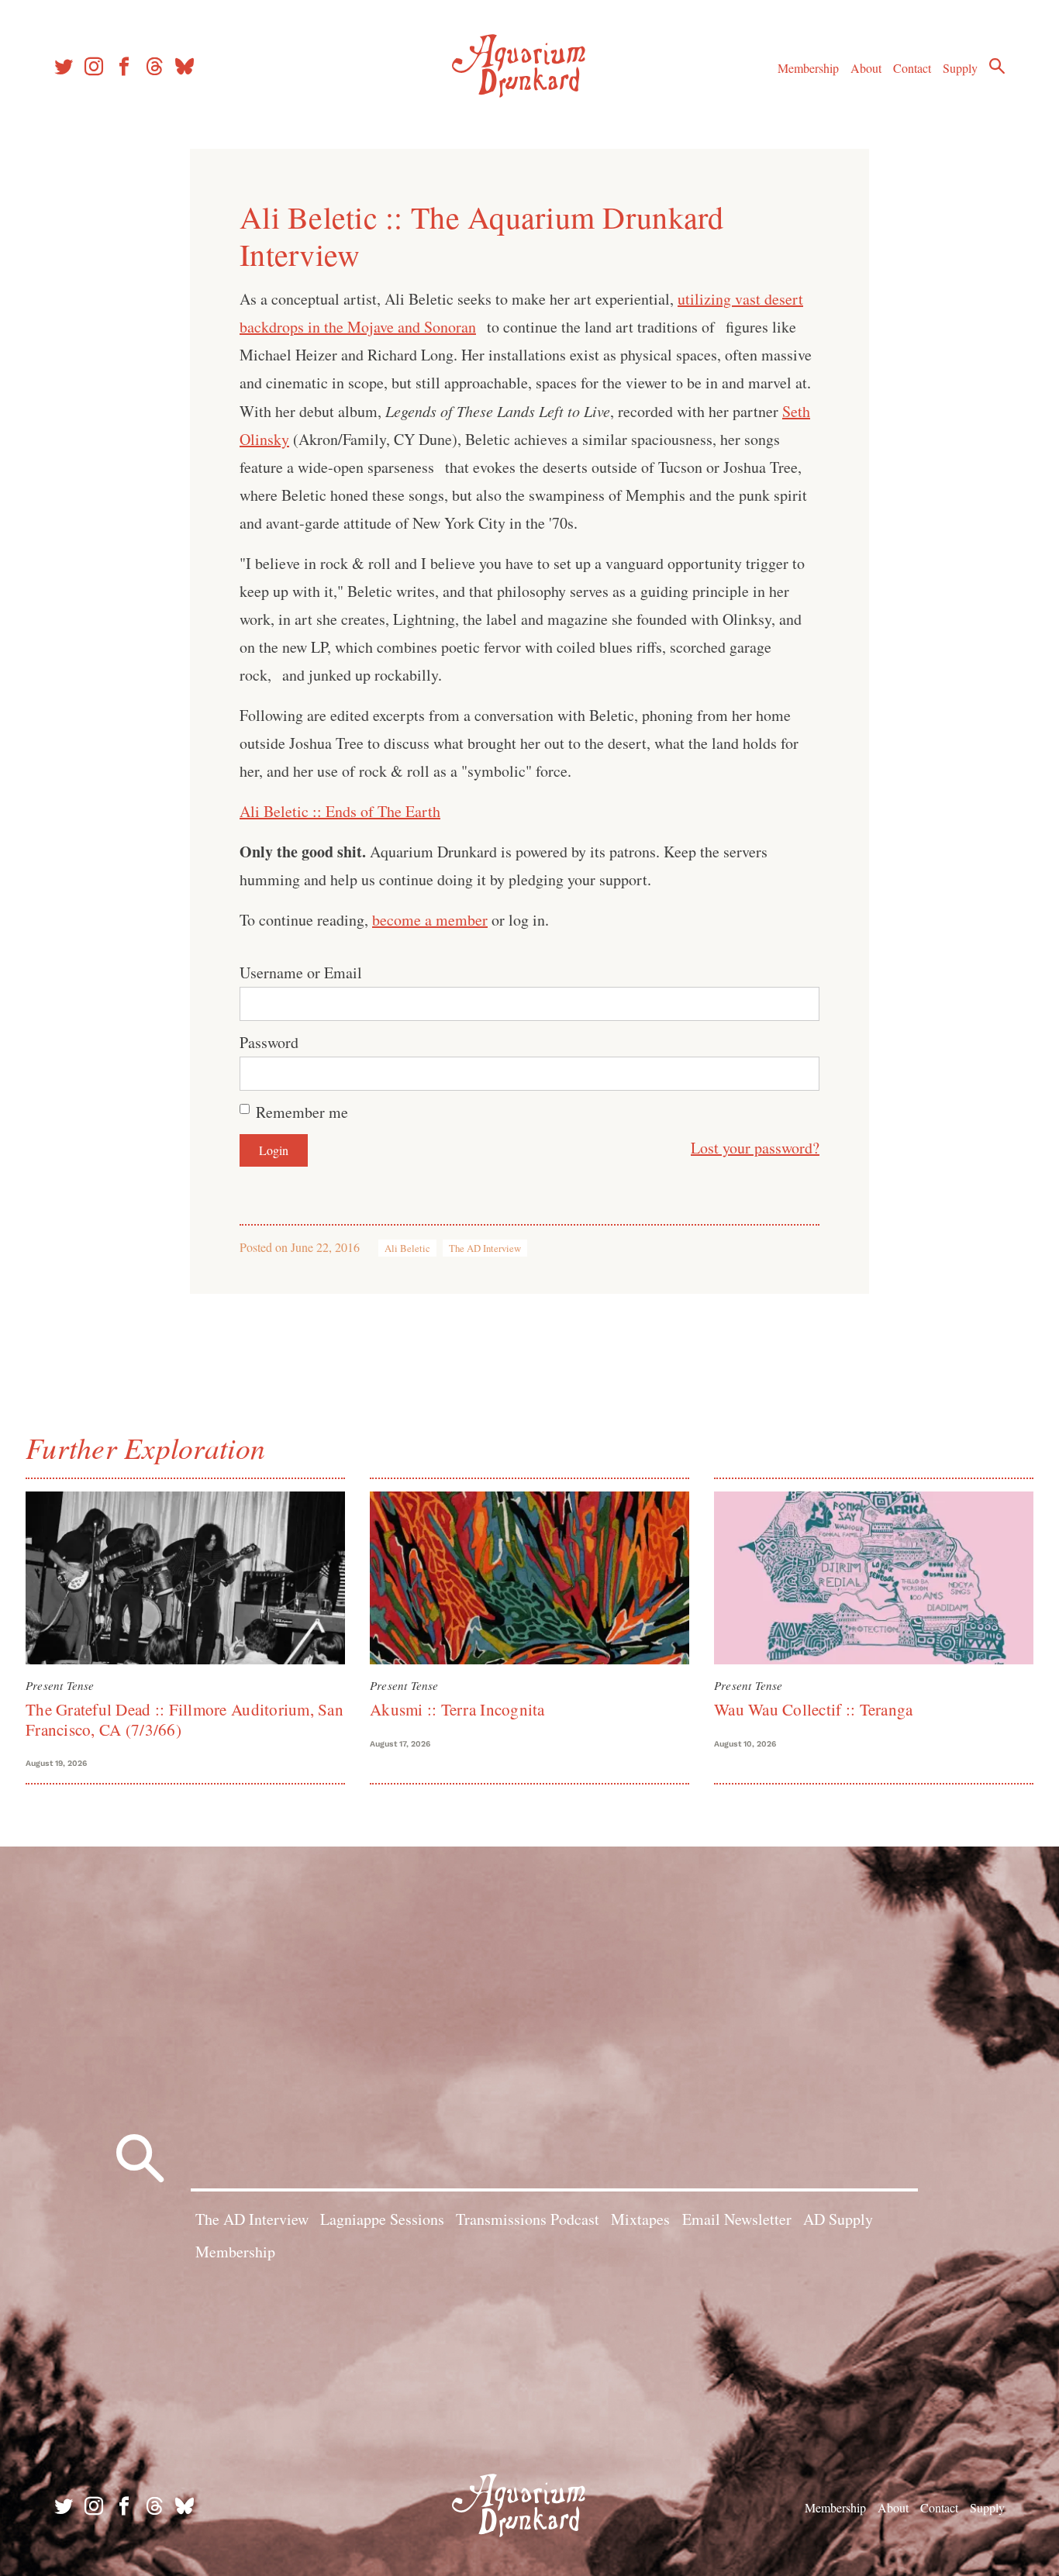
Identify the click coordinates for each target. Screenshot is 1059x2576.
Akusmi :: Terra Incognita (457, 1709)
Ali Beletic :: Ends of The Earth (340, 811)
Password (269, 1042)
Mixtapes (640, 2219)
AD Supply (838, 2219)
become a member (430, 920)
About (866, 68)
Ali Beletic (407, 1248)
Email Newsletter (737, 2219)
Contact (912, 68)
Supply (960, 68)
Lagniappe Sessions (382, 2219)
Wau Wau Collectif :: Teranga (813, 1709)
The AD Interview (485, 1248)
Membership (808, 68)
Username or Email (301, 972)
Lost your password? (755, 1148)
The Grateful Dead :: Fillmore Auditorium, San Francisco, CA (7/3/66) (185, 1719)
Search (997, 66)
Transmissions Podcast (528, 2219)
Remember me (302, 1112)
